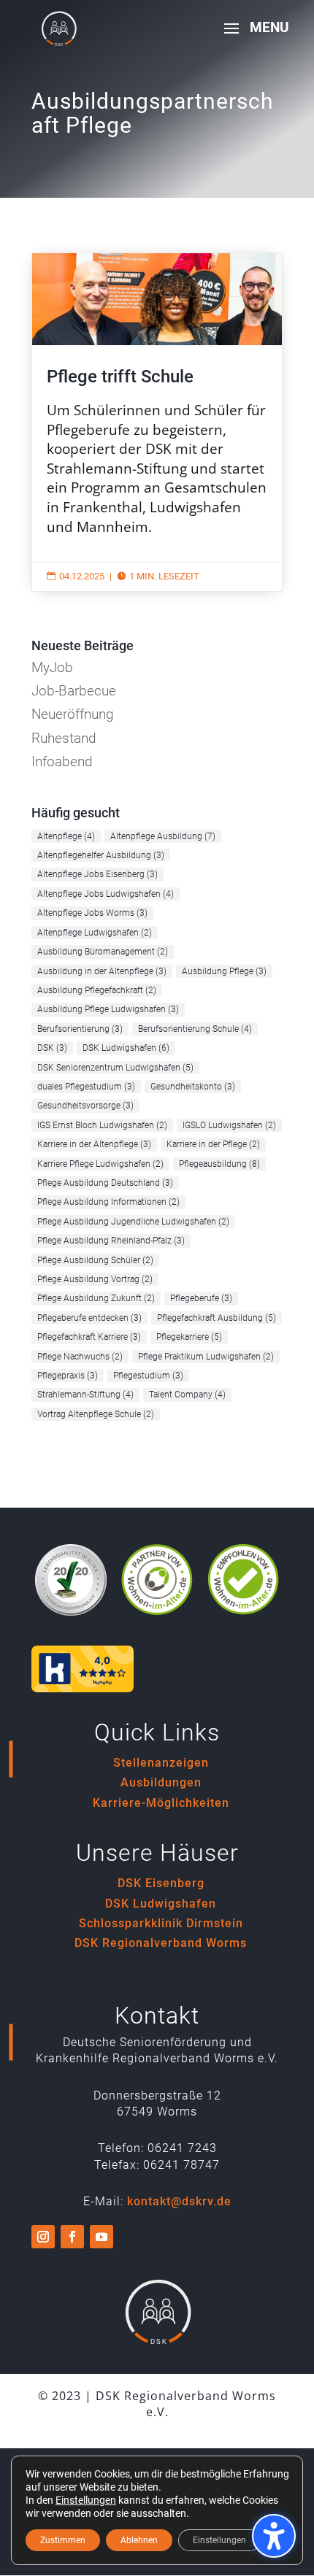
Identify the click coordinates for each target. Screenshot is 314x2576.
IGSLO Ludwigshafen (229, 1125)
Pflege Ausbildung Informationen (108, 1202)
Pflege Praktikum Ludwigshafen (206, 1357)
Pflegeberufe (201, 1298)
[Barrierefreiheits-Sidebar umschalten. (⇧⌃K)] (274, 2536)
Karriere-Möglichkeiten (161, 1803)
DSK (52, 1048)
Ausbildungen (161, 1782)
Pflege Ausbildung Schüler (95, 1260)
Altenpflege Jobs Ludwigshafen (106, 894)
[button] (251, 38)
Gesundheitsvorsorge (85, 1106)
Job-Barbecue (74, 691)
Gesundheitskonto (193, 1087)
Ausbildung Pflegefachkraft (97, 990)
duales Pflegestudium (86, 1087)
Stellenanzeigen (161, 1763)
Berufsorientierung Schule (195, 1029)
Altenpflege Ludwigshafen (95, 933)
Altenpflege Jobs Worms (92, 913)
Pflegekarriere (189, 1337)
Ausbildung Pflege (224, 971)
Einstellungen (86, 2500)
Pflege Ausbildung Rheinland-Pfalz (111, 1241)
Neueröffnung (73, 714)
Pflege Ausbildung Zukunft (96, 1298)
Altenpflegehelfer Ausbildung (101, 855)
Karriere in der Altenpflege (94, 1144)
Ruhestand (64, 738)
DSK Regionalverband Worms (161, 1943)
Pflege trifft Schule (157, 422)
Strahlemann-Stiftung (85, 1395)
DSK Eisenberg (161, 1883)
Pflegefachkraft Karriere (89, 1337)
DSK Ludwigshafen (126, 1048)
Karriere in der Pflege (213, 1144)
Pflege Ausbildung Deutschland (105, 1183)
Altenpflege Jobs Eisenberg (97, 874)
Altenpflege (66, 836)
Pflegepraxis (68, 1376)
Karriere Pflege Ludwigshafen (100, 1164)
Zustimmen (63, 2540)
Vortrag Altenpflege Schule (96, 1414)
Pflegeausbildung (219, 1164)
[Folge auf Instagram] (43, 2237)
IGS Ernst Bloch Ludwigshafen (102, 1125)
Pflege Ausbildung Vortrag (95, 1279)
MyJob (52, 667)
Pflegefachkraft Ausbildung (217, 1318)
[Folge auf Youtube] (102, 2237)
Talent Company (187, 1395)
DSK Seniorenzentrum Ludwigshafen (115, 1068)
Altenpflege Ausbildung (163, 836)
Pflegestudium (148, 1376)
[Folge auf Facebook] (72, 2237)
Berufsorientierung (80, 1029)
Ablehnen (139, 2540)
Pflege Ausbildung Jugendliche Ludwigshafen (133, 1222)
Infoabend (62, 761)
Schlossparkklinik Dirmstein (161, 1923)
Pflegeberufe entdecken (89, 1318)
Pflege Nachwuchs (80, 1357)
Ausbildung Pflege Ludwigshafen (108, 1009)
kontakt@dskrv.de (179, 2201)
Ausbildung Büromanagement (103, 952)
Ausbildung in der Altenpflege (102, 971)
